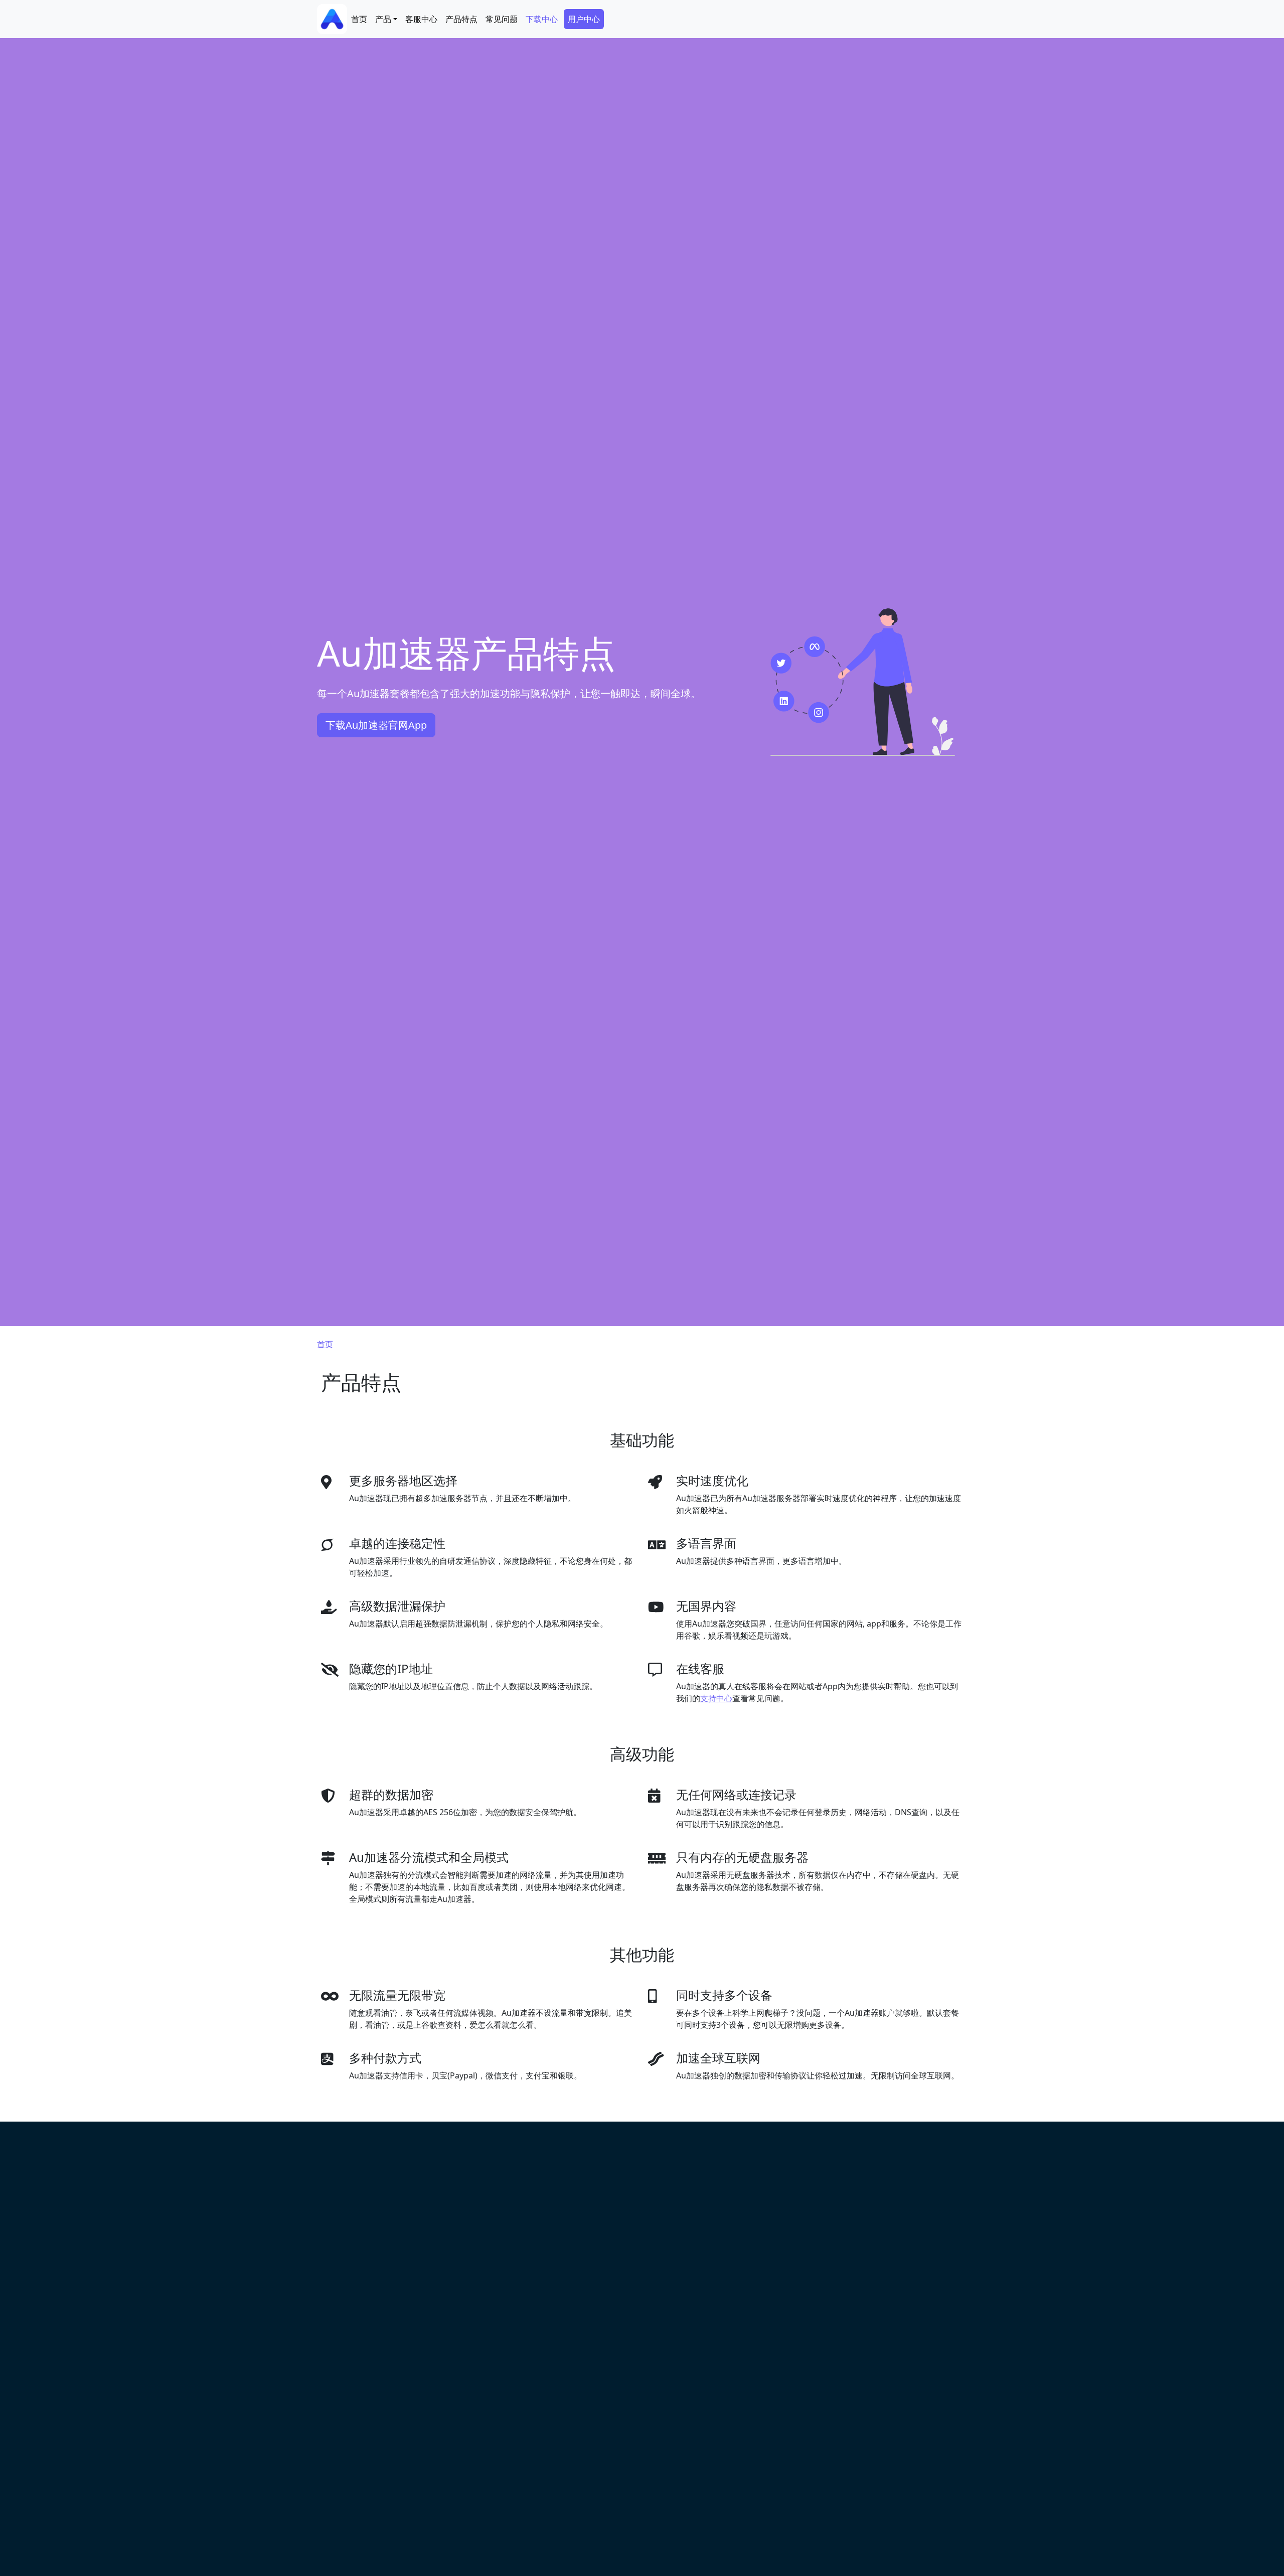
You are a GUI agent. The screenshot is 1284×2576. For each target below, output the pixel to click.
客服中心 (421, 19)
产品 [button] (383, 19)
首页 (359, 19)
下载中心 (542, 19)
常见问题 (502, 19)
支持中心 (716, 1698)
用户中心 (584, 19)
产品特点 (461, 19)
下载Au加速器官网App (376, 725)
